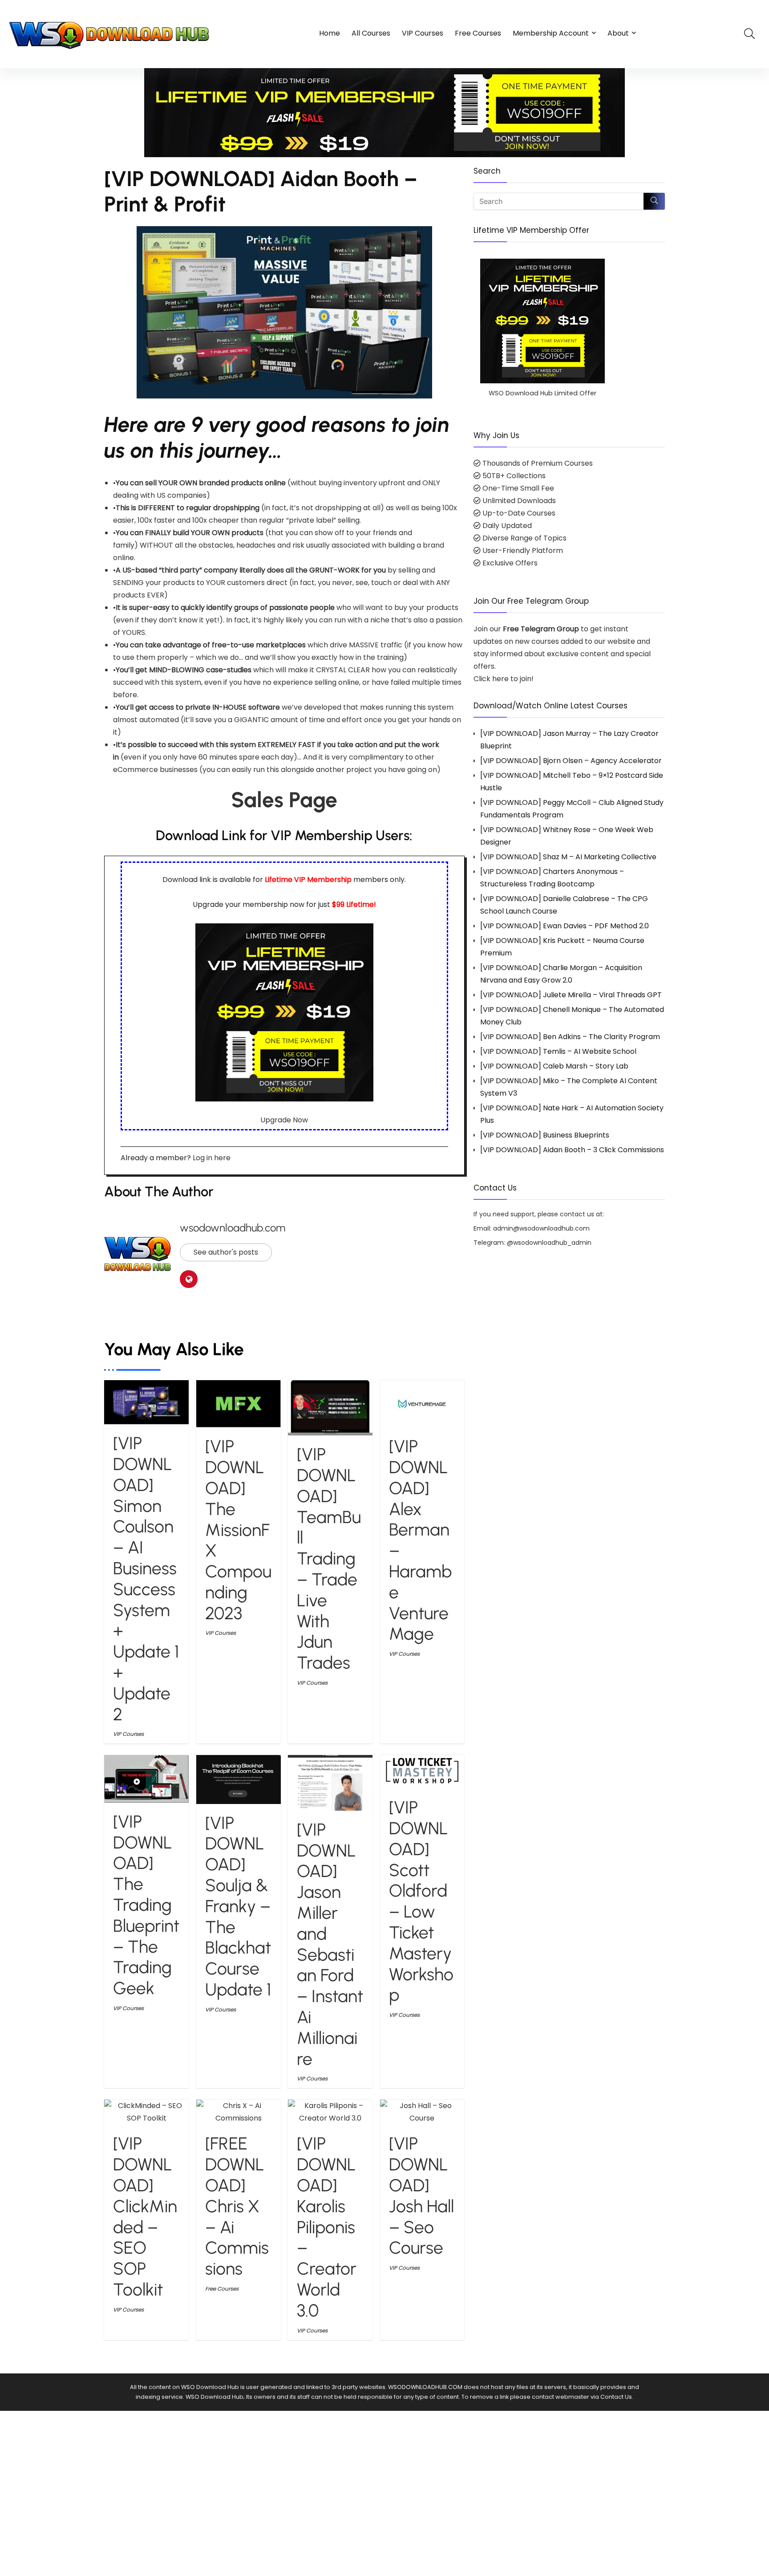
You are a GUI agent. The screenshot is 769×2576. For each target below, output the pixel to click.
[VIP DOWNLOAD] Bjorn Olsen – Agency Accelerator (571, 761)
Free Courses (478, 33)
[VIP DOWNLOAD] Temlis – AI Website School (558, 1051)
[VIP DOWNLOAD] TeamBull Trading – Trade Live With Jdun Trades (329, 1558)
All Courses (371, 33)
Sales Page (284, 800)
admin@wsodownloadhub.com (541, 1228)
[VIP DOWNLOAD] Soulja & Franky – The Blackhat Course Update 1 (238, 1906)
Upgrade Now (284, 1120)
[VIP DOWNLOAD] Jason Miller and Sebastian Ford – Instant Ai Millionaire (330, 1944)
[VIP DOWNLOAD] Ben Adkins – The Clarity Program (570, 1037)
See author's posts (226, 1252)
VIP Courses (423, 33)
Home (330, 33)
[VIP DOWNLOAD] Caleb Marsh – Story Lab (554, 1066)
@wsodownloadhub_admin (549, 1243)
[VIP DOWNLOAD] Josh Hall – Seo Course (421, 2196)
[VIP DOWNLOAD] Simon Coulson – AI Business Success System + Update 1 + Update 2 (146, 1579)
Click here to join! (504, 679)
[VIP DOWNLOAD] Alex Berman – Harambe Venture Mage (420, 1540)
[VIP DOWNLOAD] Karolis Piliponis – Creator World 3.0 (327, 2227)
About (618, 33)
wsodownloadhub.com (233, 1228)
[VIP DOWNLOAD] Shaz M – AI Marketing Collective (568, 857)
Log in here (212, 1158)
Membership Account (551, 33)
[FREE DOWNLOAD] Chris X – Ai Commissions (237, 2206)
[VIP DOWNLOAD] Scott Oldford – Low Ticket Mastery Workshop (421, 1901)
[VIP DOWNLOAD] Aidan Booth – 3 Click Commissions (572, 1150)
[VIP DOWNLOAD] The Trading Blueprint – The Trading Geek (146, 1905)
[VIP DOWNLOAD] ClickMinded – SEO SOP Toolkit (145, 2216)
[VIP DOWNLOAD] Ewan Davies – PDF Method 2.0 (565, 926)
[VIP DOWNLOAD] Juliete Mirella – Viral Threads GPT (571, 995)
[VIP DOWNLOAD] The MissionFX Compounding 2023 (238, 1530)
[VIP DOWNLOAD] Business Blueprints (545, 1135)
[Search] (654, 201)
